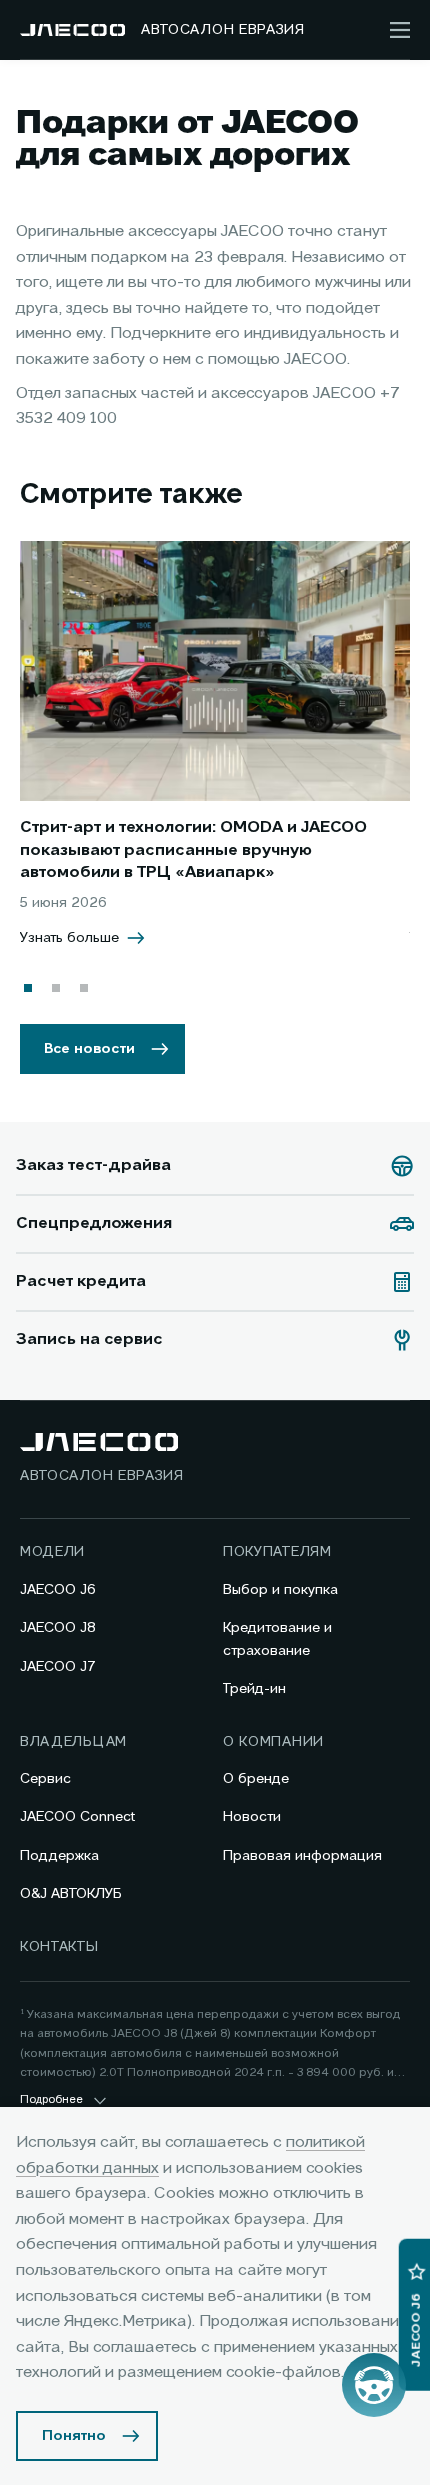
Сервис (45, 1779)
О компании (273, 1742)
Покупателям (277, 1552)
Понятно (74, 2436)
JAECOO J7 (58, 1667)
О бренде (256, 1779)
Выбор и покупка (280, 1590)
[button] (28, 988)
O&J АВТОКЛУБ (71, 1894)
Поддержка (59, 1856)
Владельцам (73, 1742)
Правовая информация (302, 1856)
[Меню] (400, 30)
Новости (252, 1817)
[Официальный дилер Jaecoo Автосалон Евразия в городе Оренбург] (72, 30)
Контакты (59, 1947)
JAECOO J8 (58, 1628)
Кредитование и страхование (277, 1639)
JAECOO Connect (77, 1817)
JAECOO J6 (58, 1590)
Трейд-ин (254, 1689)
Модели (52, 1552)
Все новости (89, 1049)
